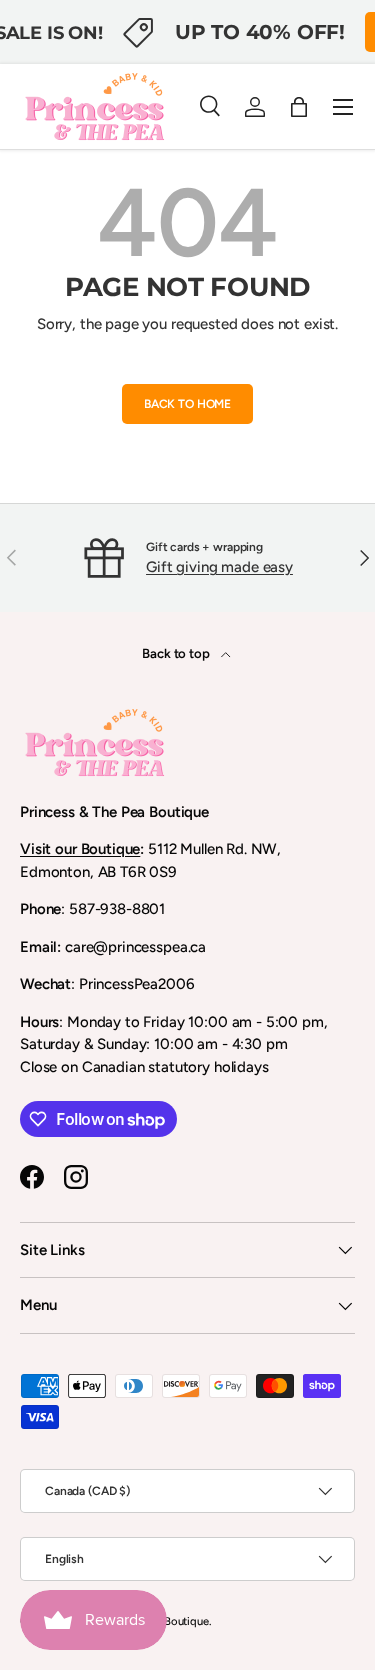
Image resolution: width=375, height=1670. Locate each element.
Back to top (177, 653)
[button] (299, 107)
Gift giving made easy (219, 567)
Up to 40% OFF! (260, 31)
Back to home (187, 404)
